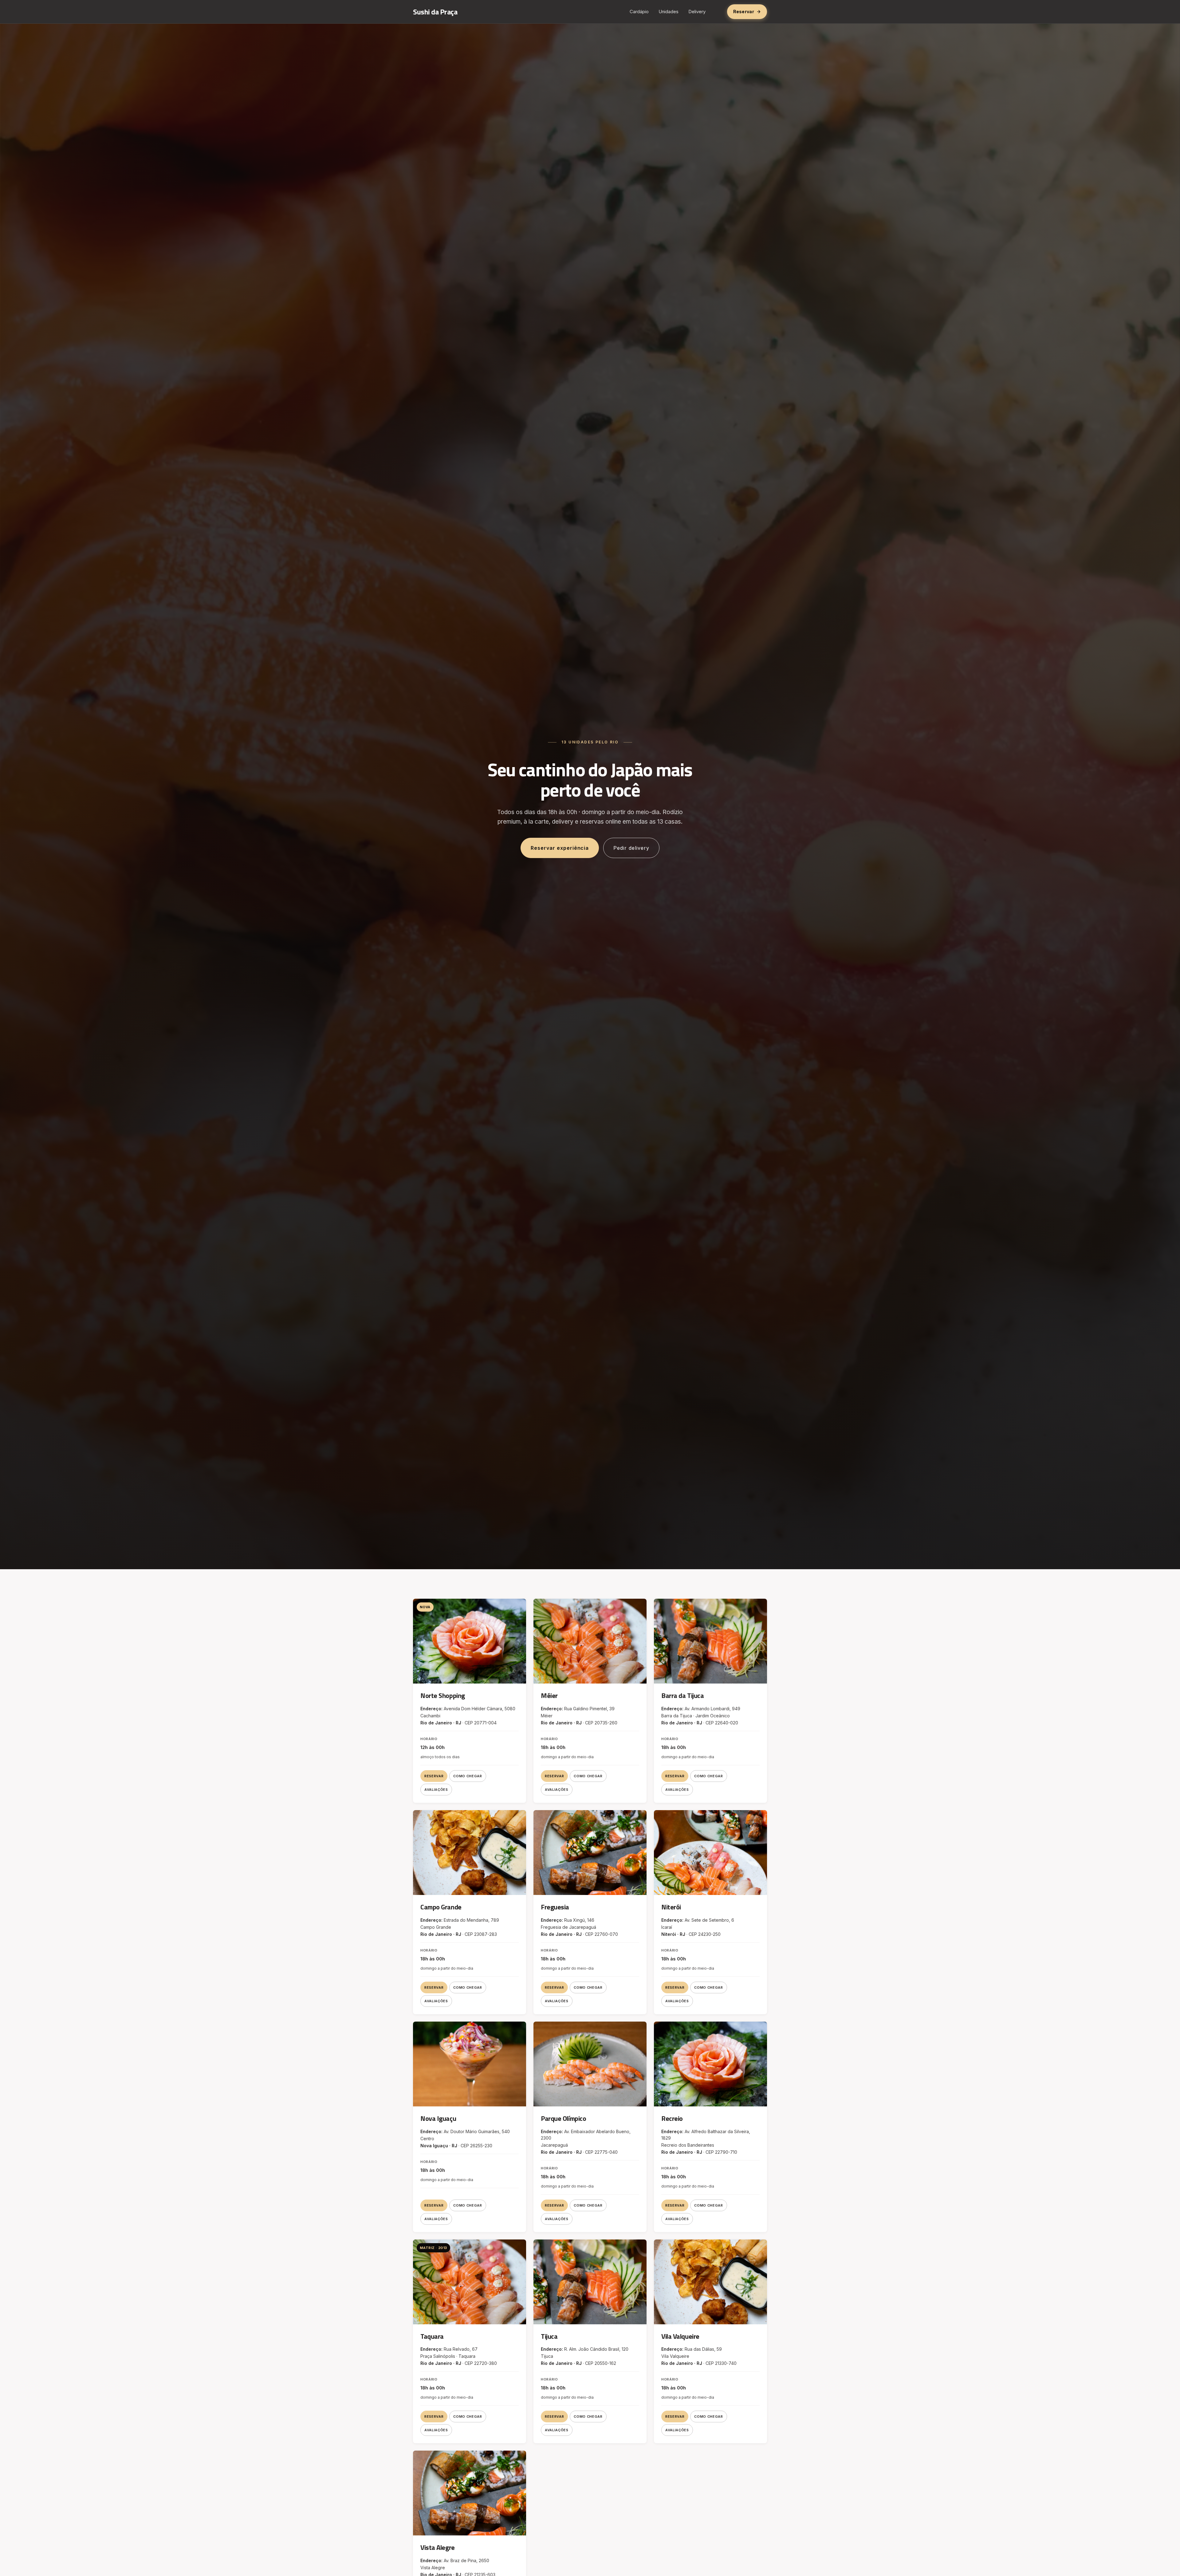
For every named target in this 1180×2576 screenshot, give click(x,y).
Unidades (669, 12)
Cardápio (639, 12)
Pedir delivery (631, 848)
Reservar (434, 1776)
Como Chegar (468, 1776)
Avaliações (436, 1790)
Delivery (697, 12)
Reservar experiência (560, 848)
